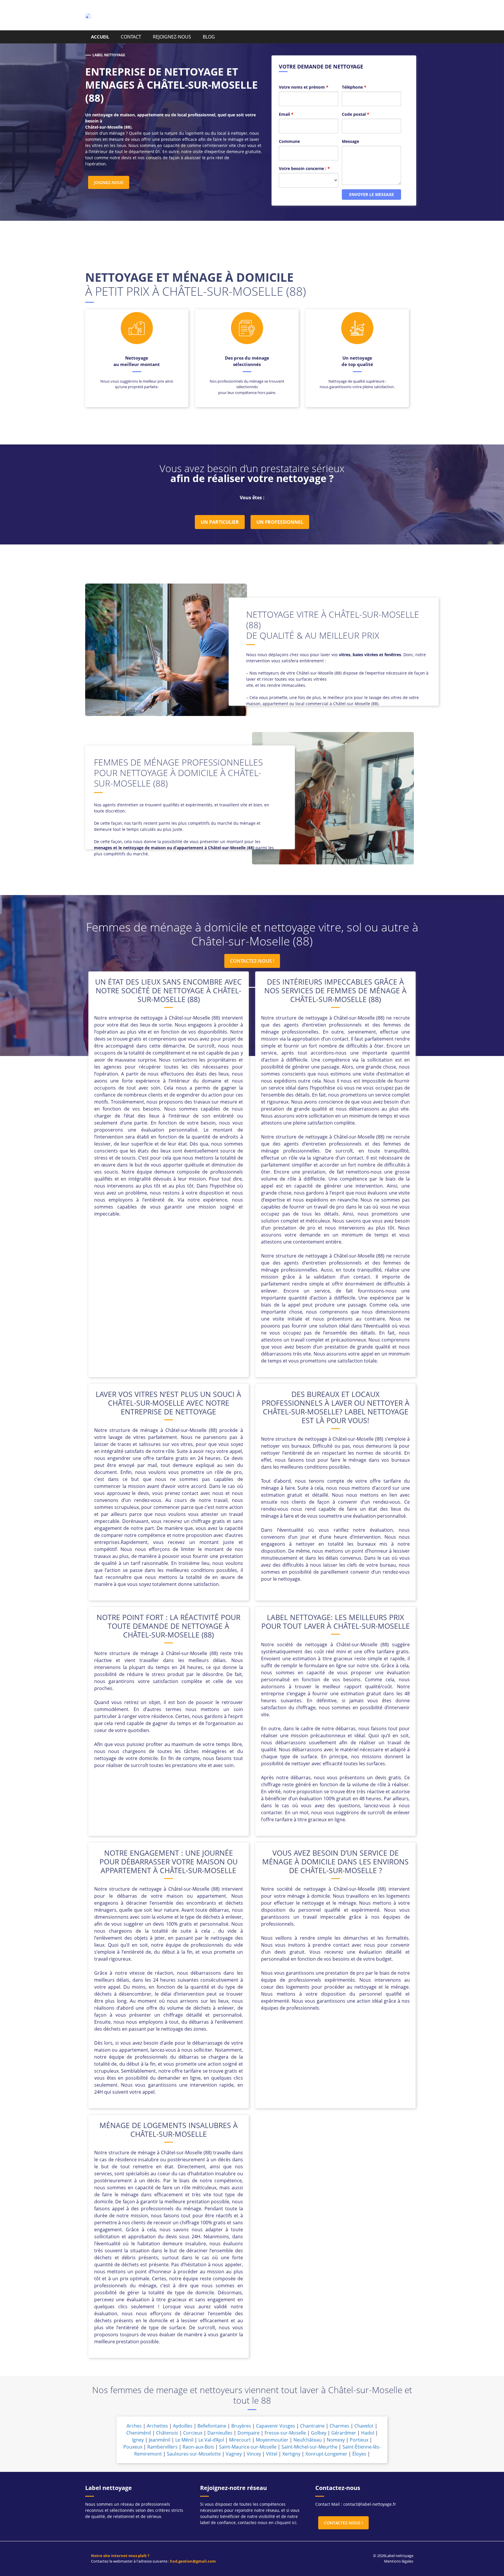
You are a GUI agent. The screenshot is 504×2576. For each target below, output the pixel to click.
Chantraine (312, 2426)
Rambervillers (162, 2447)
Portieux (359, 2440)
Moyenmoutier (272, 2440)
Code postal (356, 114)
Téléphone (354, 87)
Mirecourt (240, 2440)
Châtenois (167, 2433)
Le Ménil (184, 2440)
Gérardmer (344, 2433)
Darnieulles (220, 2433)
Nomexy (336, 2440)
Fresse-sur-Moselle (285, 2433)
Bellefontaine (212, 2426)
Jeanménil (160, 2440)
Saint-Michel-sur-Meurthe (309, 2447)
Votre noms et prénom (304, 87)
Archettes (157, 2426)
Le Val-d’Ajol (211, 2440)
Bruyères (241, 2426)
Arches (134, 2426)
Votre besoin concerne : (304, 168)
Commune (289, 141)
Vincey (254, 2454)
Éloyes (359, 2454)
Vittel (272, 2454)
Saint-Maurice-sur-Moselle (248, 2447)
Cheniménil (139, 2433)
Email (286, 114)
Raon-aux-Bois (198, 2447)
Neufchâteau (308, 2440)
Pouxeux (133, 2447)
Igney (138, 2440)
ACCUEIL (100, 37)
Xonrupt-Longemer (326, 2454)
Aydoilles (183, 2426)
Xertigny (291, 2454)
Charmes (339, 2426)
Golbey (319, 2433)
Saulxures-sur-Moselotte (194, 2454)
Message (350, 141)
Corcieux (193, 2433)
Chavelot (364, 2426)
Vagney (234, 2454)
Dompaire (249, 2433)
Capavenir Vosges (276, 2426)
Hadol (368, 2433)
